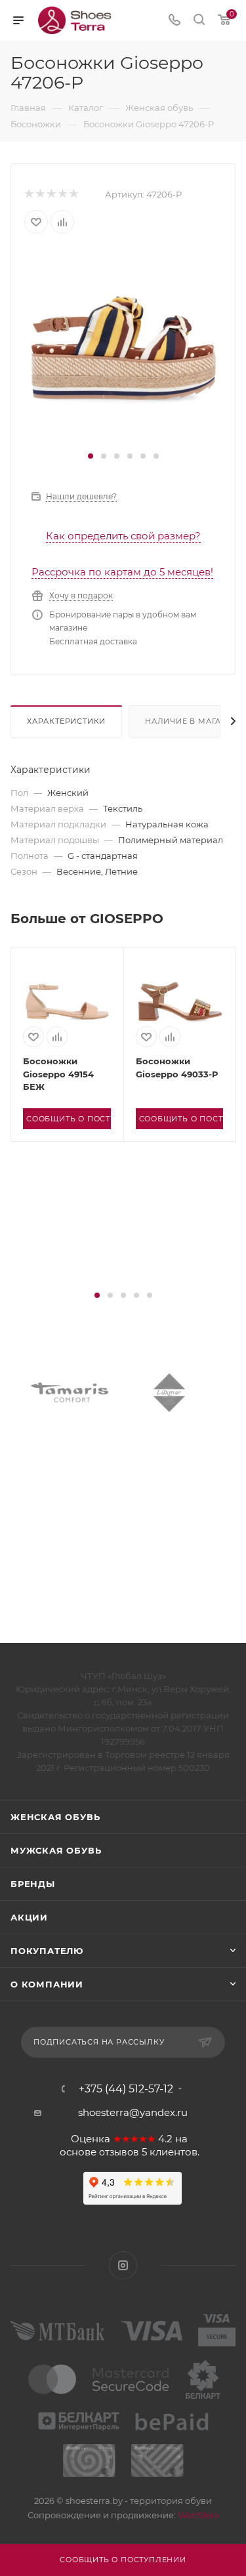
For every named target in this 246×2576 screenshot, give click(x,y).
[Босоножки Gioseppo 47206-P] (123, 348)
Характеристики (66, 721)
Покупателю (47, 1951)
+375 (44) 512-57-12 (126, 2089)
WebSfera (197, 2515)
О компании (47, 1984)
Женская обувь (55, 1817)
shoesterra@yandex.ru (133, 2112)
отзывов (119, 2152)
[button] (91, 456)
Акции (29, 1917)
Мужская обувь (56, 1850)
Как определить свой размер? (123, 536)
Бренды (33, 1884)
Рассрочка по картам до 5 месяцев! (122, 572)
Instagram (123, 2265)
